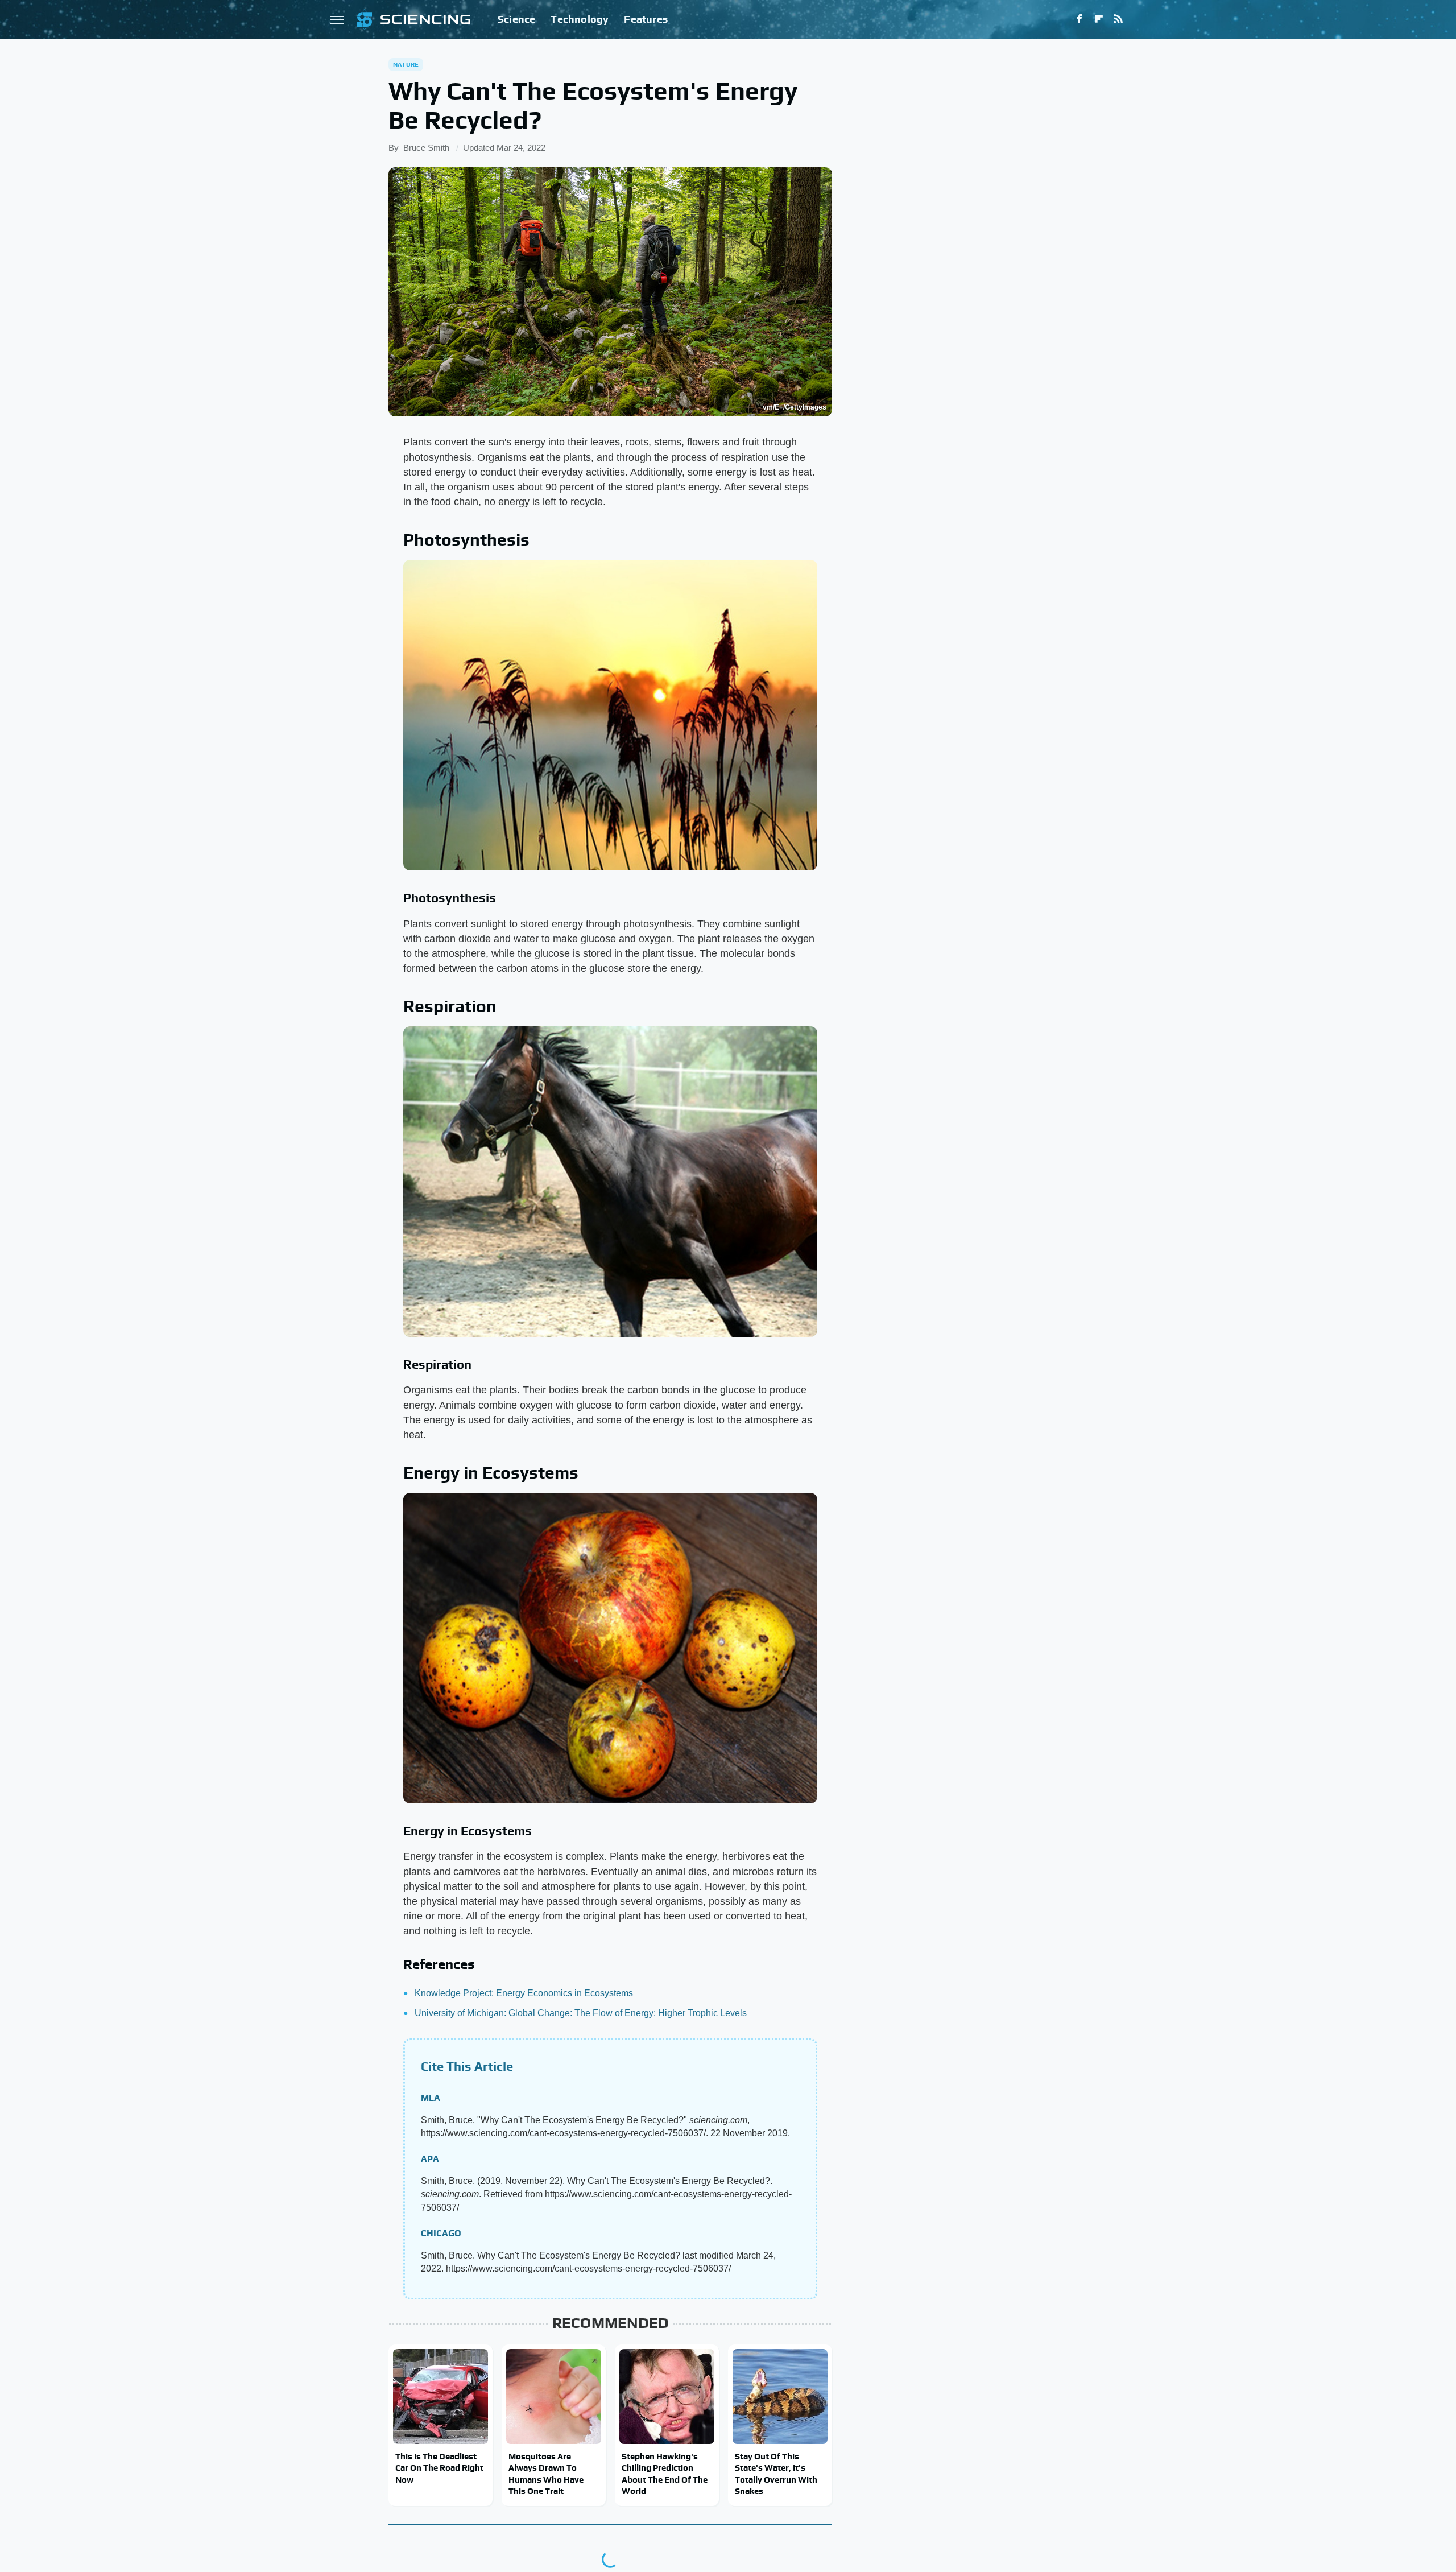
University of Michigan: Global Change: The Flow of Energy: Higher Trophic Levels (581, 2013)
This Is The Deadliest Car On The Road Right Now (439, 2468)
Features (646, 19)
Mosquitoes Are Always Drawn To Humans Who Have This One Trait (546, 2474)
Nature (406, 64)
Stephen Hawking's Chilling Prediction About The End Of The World (665, 2474)
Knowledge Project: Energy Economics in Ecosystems (524, 1993)
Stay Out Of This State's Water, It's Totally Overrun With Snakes (776, 2474)
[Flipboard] (1099, 19)
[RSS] (1118, 19)
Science (516, 19)
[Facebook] (1079, 19)
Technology (580, 19)
